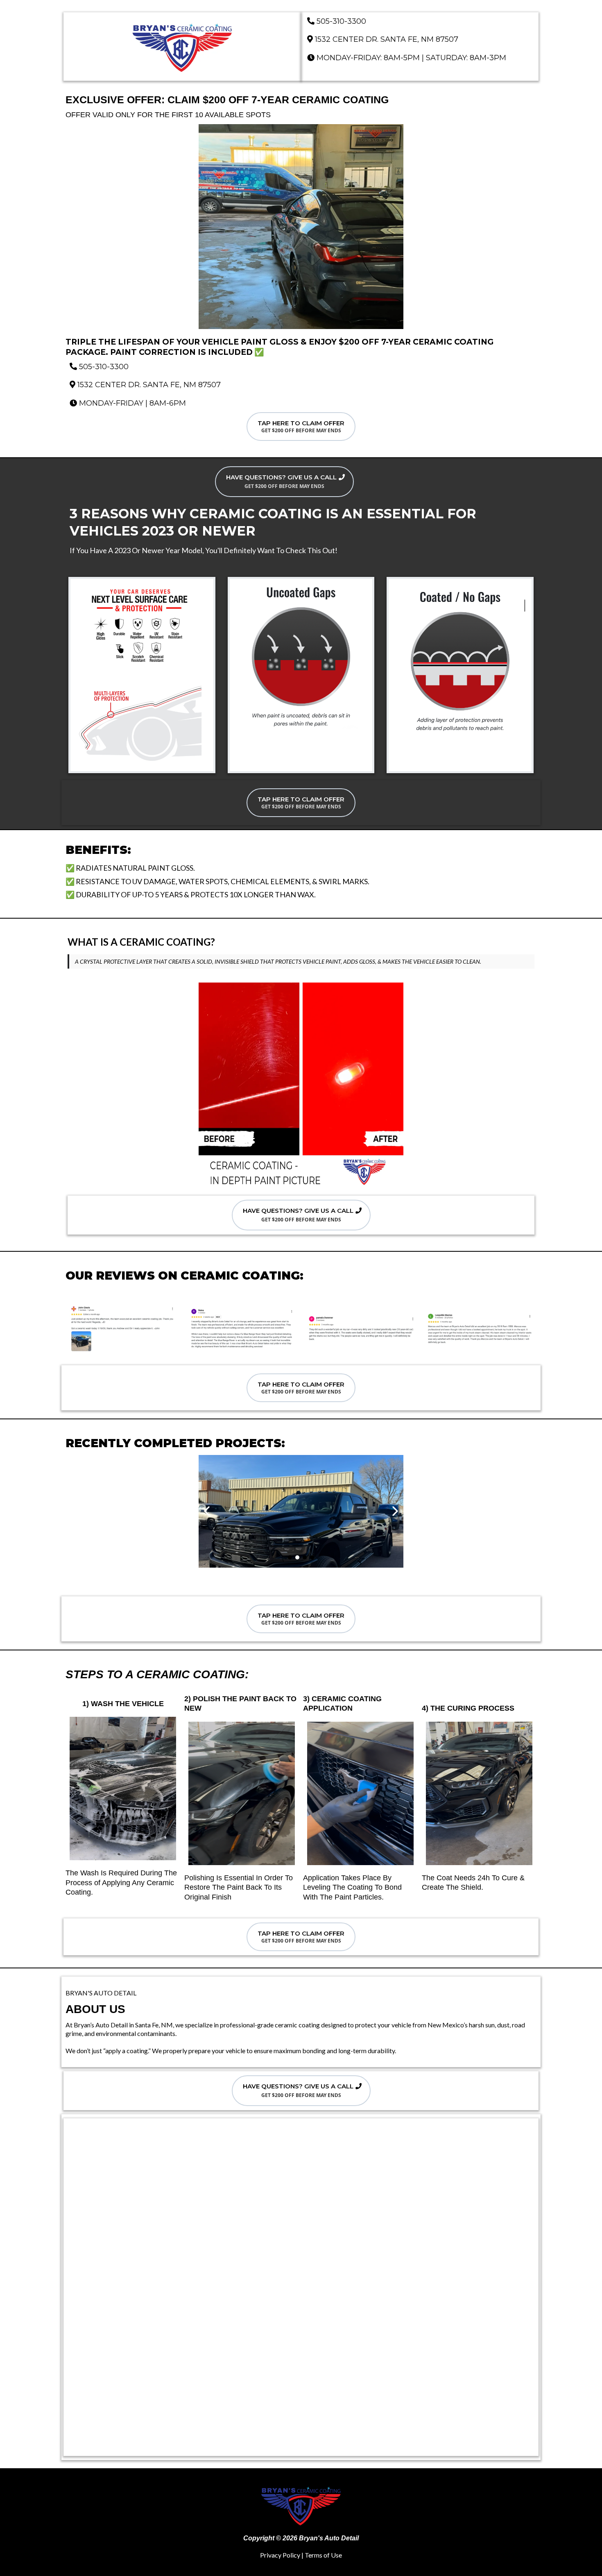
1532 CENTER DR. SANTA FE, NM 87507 (387, 39)
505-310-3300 (341, 21)
